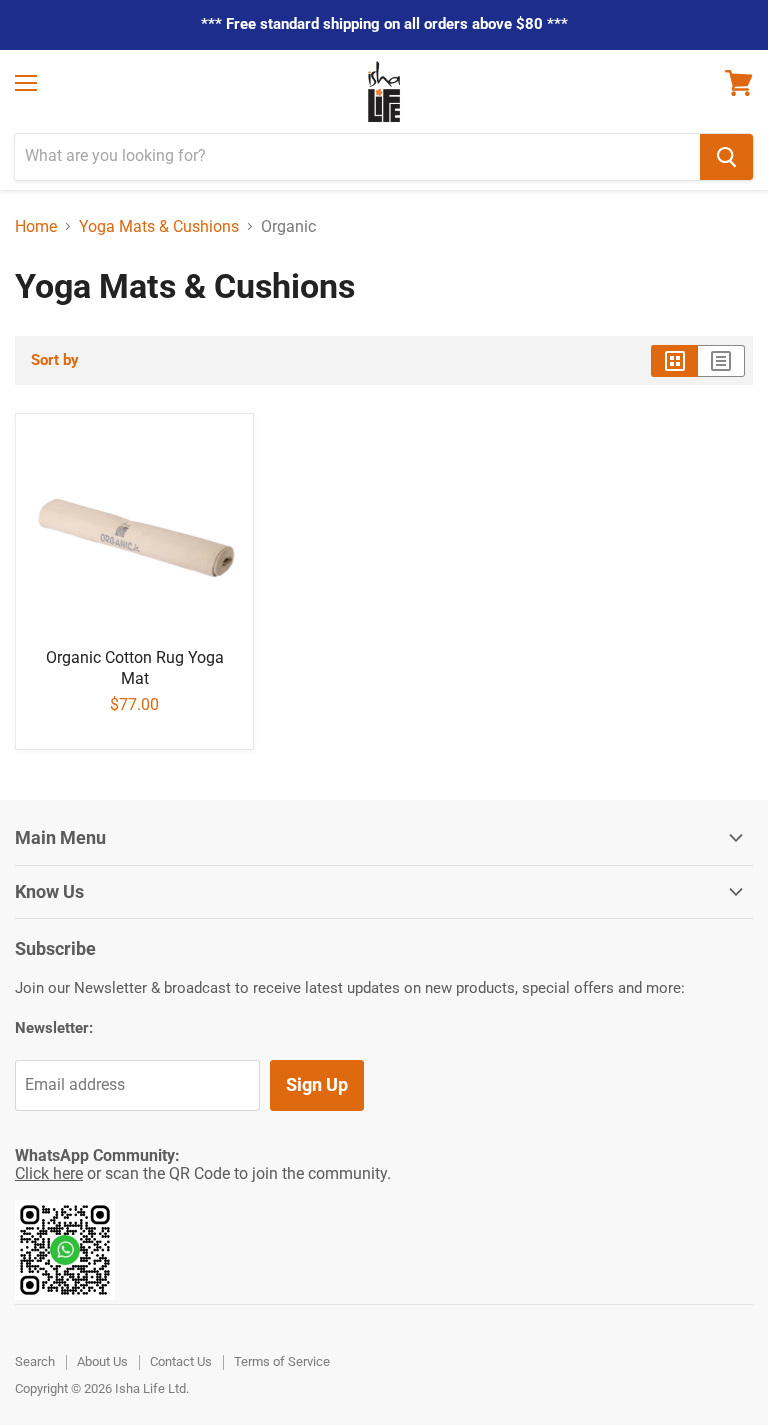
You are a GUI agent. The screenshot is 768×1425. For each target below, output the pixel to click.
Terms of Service (282, 1361)
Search (35, 1361)
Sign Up (317, 1084)
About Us (102, 1361)
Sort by (55, 360)
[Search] (726, 157)
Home (36, 227)
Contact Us (181, 1361)
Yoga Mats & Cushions (159, 227)
